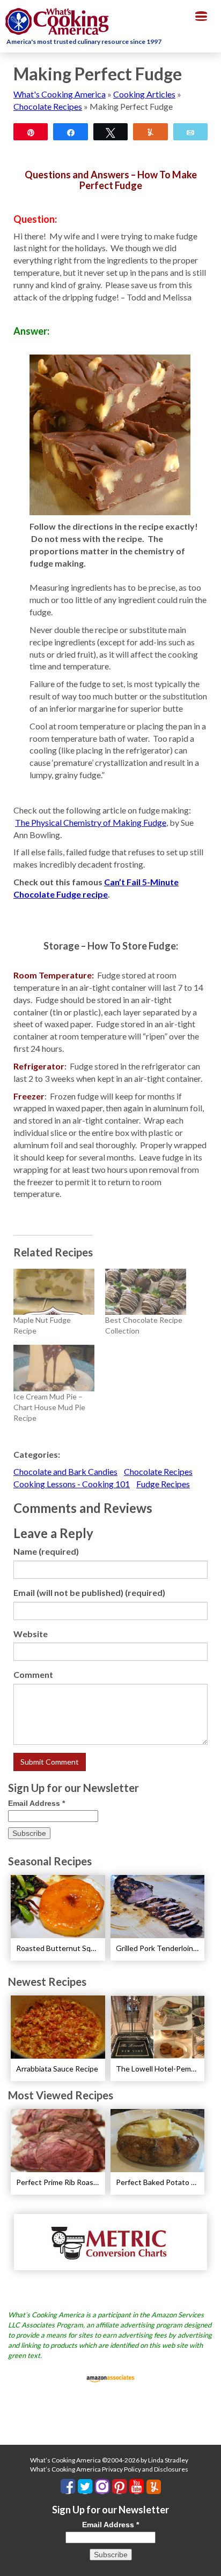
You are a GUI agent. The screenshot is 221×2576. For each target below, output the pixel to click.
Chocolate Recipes (48, 106)
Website (31, 1634)
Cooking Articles (144, 94)
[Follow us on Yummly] (154, 2487)
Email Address (36, 1803)
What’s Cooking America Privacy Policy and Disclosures (109, 2469)
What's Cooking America (60, 94)
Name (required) (46, 1551)
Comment (33, 1674)
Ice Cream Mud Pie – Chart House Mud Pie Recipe (49, 1407)
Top (209, 2561)
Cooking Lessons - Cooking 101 (72, 1484)
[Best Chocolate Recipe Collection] (146, 1292)
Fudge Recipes (163, 1484)
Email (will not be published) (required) (89, 1592)
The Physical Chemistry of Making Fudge (91, 822)
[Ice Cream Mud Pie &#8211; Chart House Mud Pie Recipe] (54, 1368)
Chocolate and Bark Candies (65, 1471)
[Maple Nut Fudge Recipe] (54, 1292)
